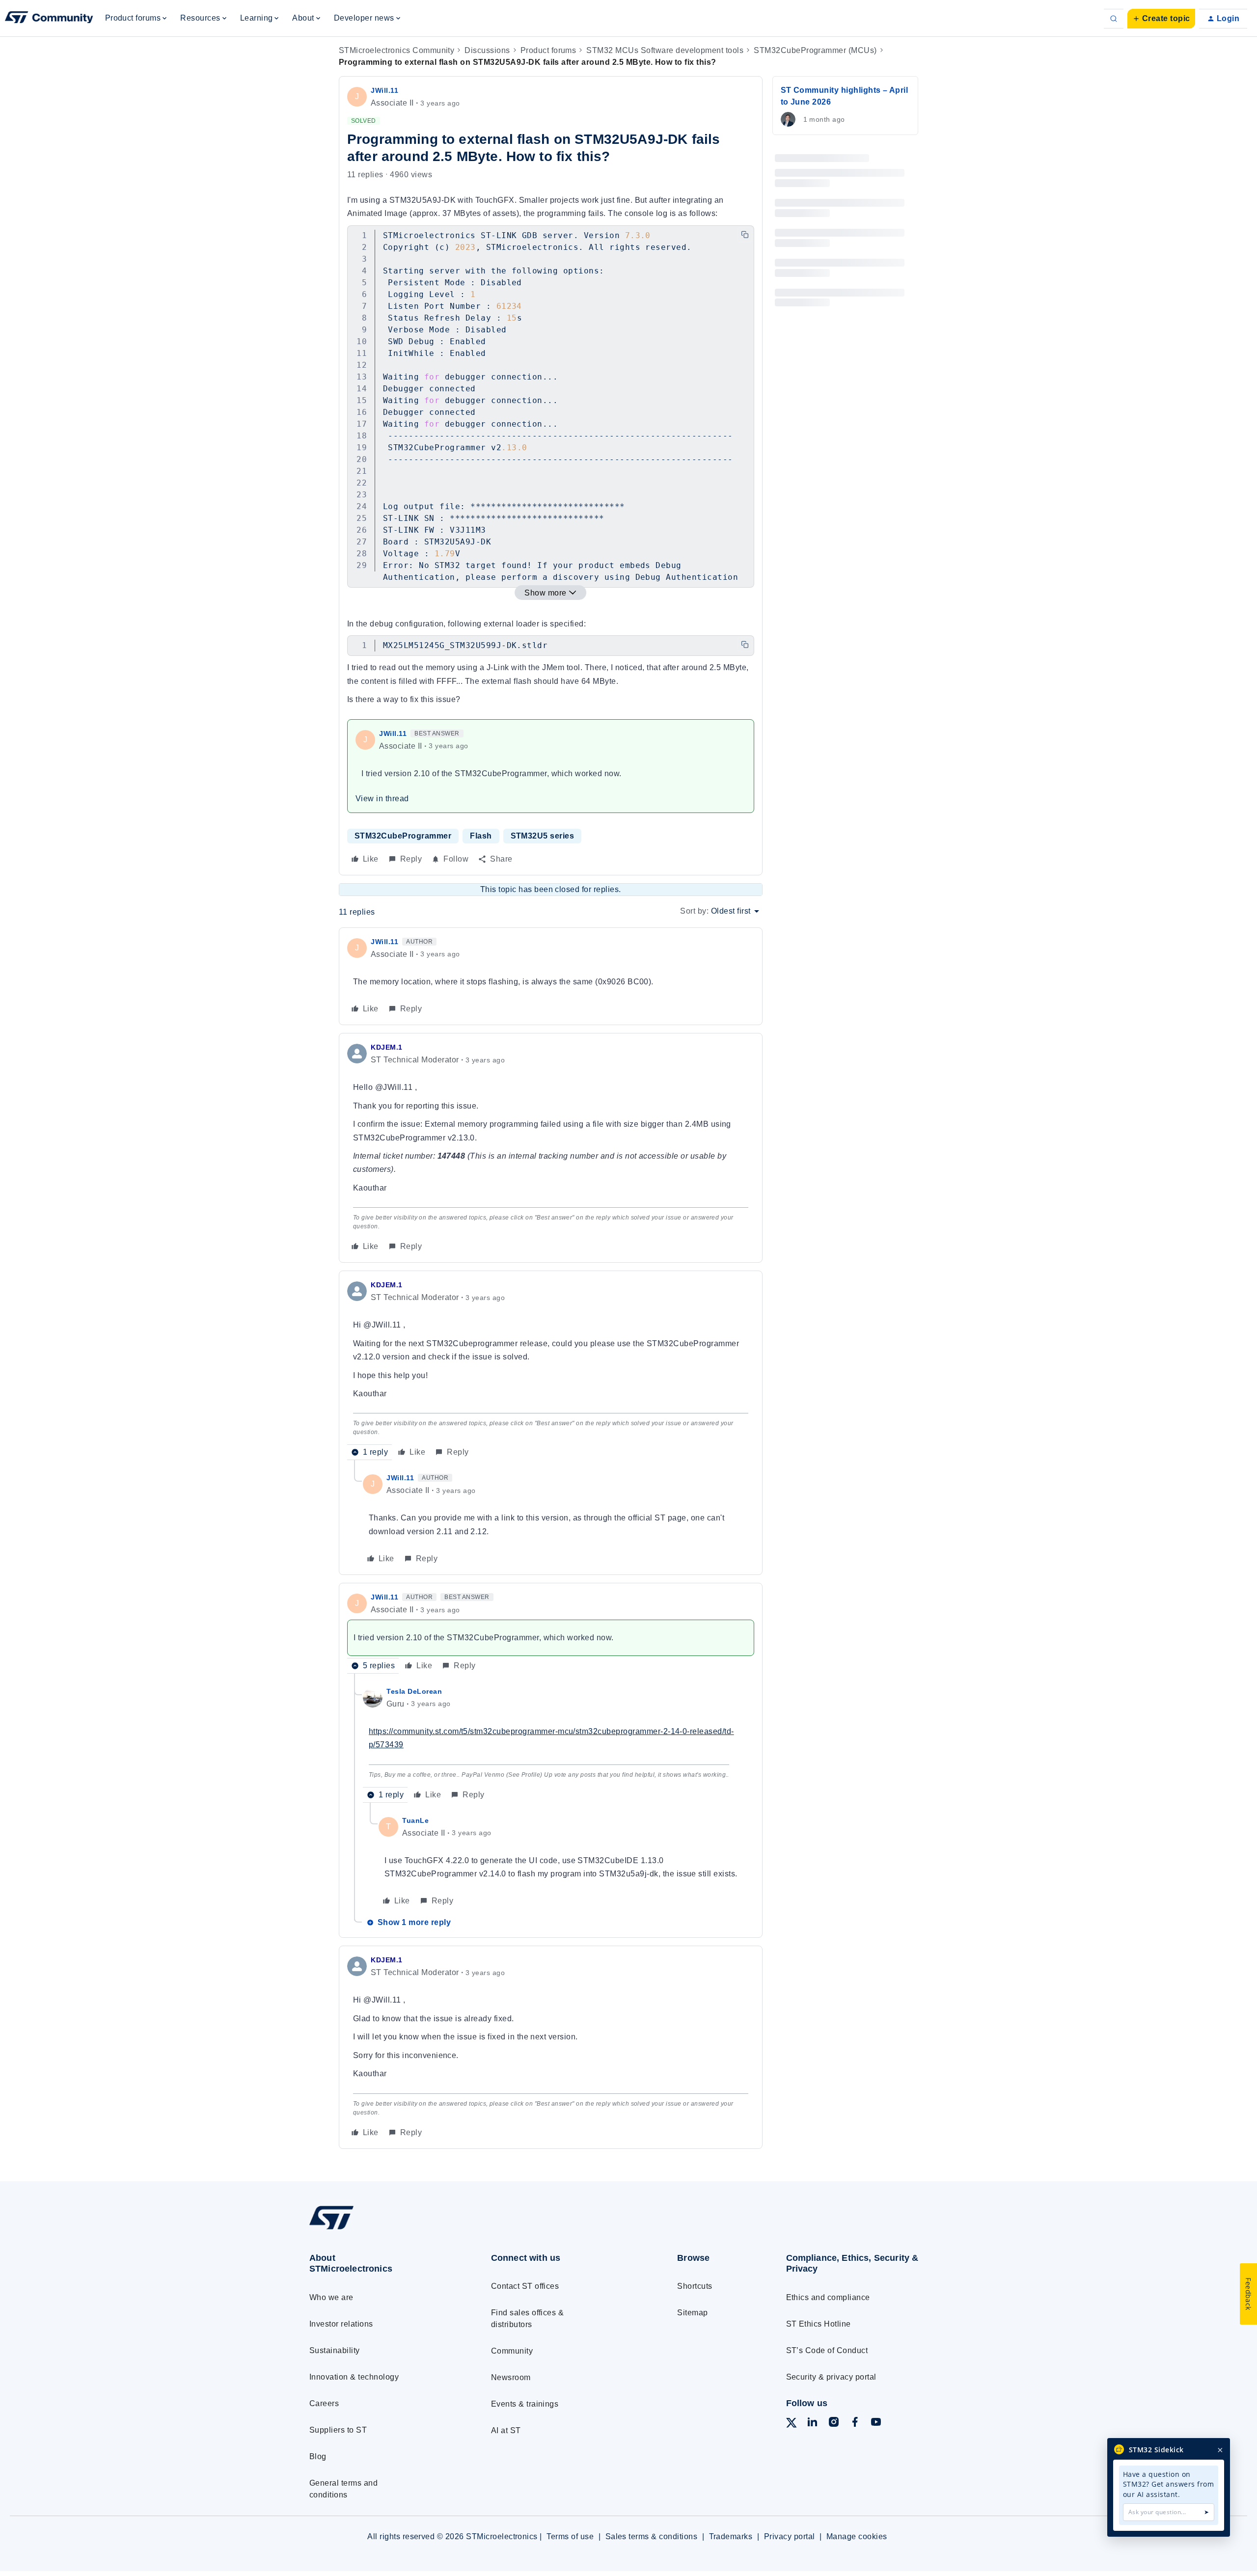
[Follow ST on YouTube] (876, 2424)
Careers (324, 2403)
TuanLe (415, 1820)
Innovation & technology (354, 2377)
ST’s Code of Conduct (827, 2350)
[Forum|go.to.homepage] (49, 19)
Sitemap (692, 2313)
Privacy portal (790, 2536)
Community (512, 2351)
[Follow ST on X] (792, 2425)
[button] (1161, 19)
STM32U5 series (543, 836)
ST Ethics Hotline (819, 2324)
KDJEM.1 (387, 1047)
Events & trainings (525, 2404)
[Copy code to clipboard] (745, 235)
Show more (545, 593)
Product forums (548, 50)
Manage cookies (857, 2536)
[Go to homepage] (382, 2229)
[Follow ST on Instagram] (834, 2424)
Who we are (331, 2297)
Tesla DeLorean (414, 1691)
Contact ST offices (525, 2286)
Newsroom (511, 2377)
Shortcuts (695, 2286)
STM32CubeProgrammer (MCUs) (815, 50)
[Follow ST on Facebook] (855, 2424)
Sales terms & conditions (652, 2536)
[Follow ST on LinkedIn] (812, 2424)
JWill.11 (384, 90)
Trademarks (731, 2536)
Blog (318, 2456)
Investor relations (341, 2324)
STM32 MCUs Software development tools (665, 50)
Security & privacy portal (831, 2377)
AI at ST (506, 2430)
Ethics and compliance (828, 2297)
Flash (481, 836)
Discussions (487, 50)
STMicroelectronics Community (396, 50)
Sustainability (335, 2350)
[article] (551, 976)
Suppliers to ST (338, 2430)
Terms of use (570, 2536)
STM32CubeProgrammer (403, 836)
